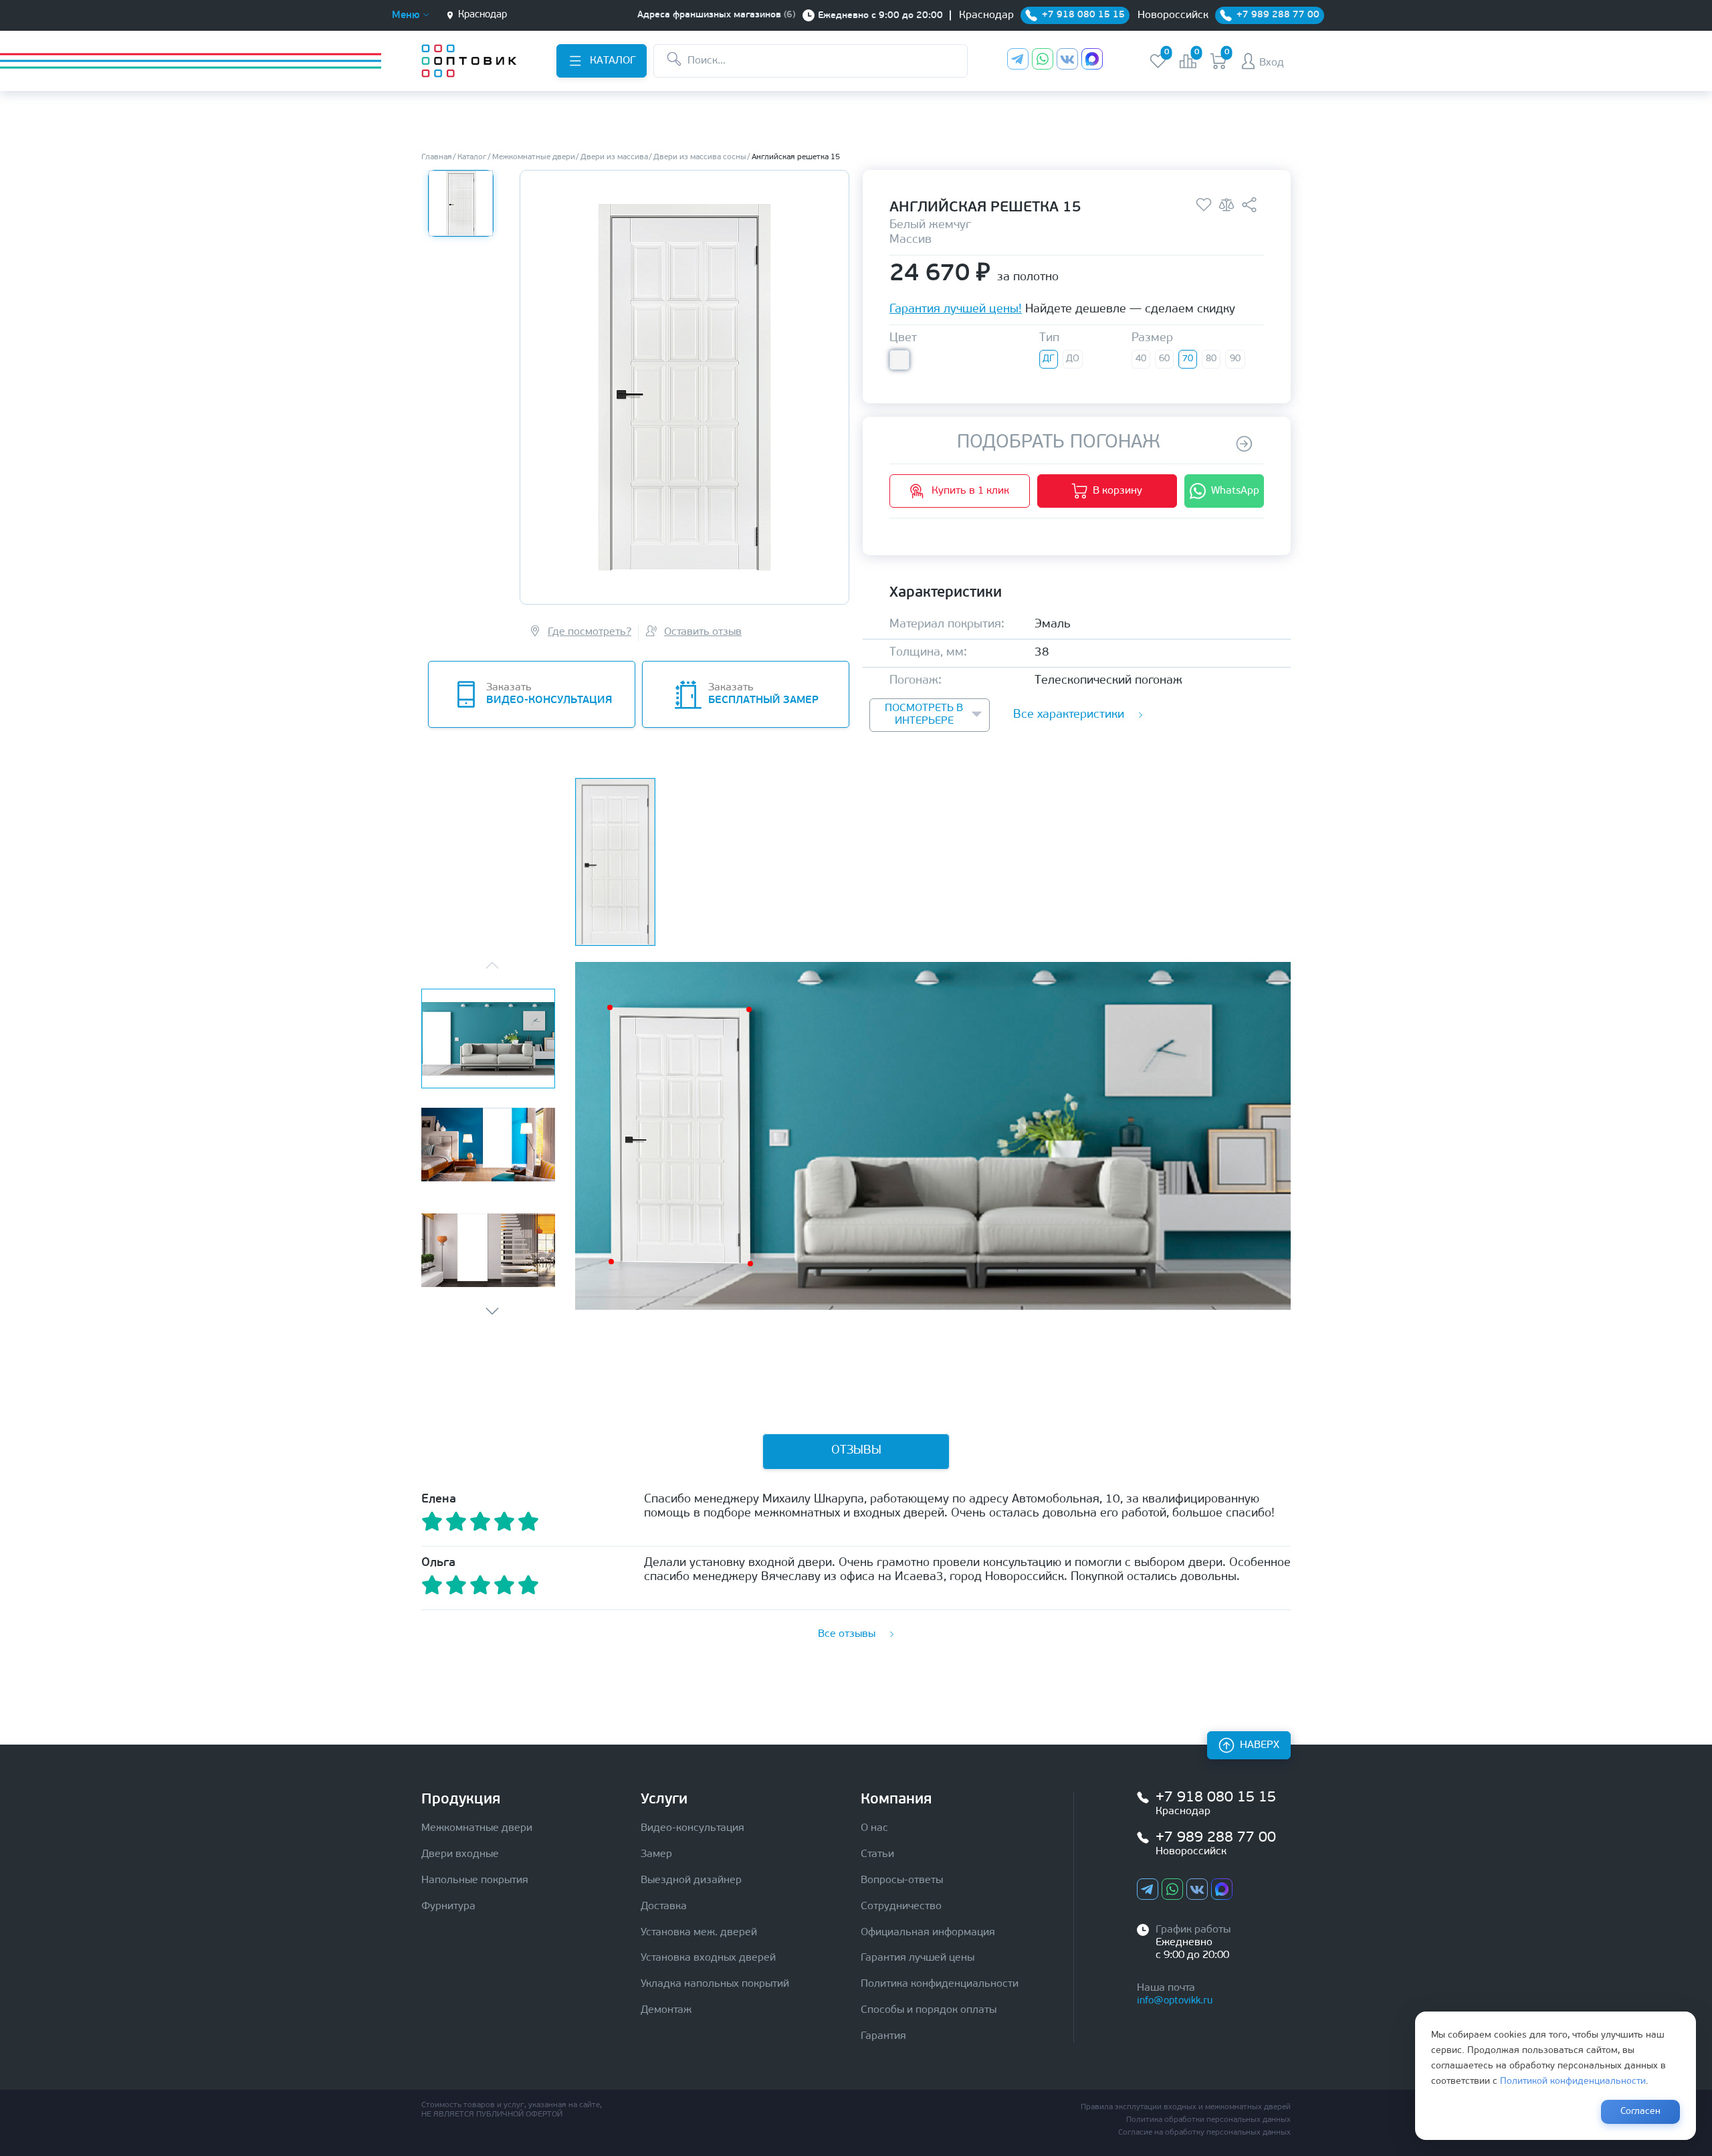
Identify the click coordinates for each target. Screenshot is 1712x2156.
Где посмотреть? (590, 632)
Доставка (664, 1906)
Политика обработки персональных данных (1208, 2120)
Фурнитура (448, 1906)
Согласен (1640, 2112)
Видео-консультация (692, 1828)
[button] (492, 1311)
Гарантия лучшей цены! (956, 311)
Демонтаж (666, 2010)
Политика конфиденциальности (940, 1984)
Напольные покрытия (475, 1880)
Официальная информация (928, 1933)
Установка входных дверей (708, 1958)
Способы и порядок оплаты (929, 2010)
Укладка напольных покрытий (715, 1984)
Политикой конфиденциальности (1573, 2081)
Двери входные (460, 1854)
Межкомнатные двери (477, 1828)
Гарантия (883, 2036)
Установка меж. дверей (699, 1933)
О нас (874, 1828)
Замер (656, 1854)
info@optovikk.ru (1175, 2001)
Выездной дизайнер (691, 1880)
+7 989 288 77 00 (1216, 1838)
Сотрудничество (901, 1906)
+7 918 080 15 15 (1216, 1798)
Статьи (877, 1854)
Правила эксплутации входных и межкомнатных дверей (1186, 2107)
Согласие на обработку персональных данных (1204, 2133)
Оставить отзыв (703, 632)
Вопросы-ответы (902, 1880)
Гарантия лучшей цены (918, 1958)
